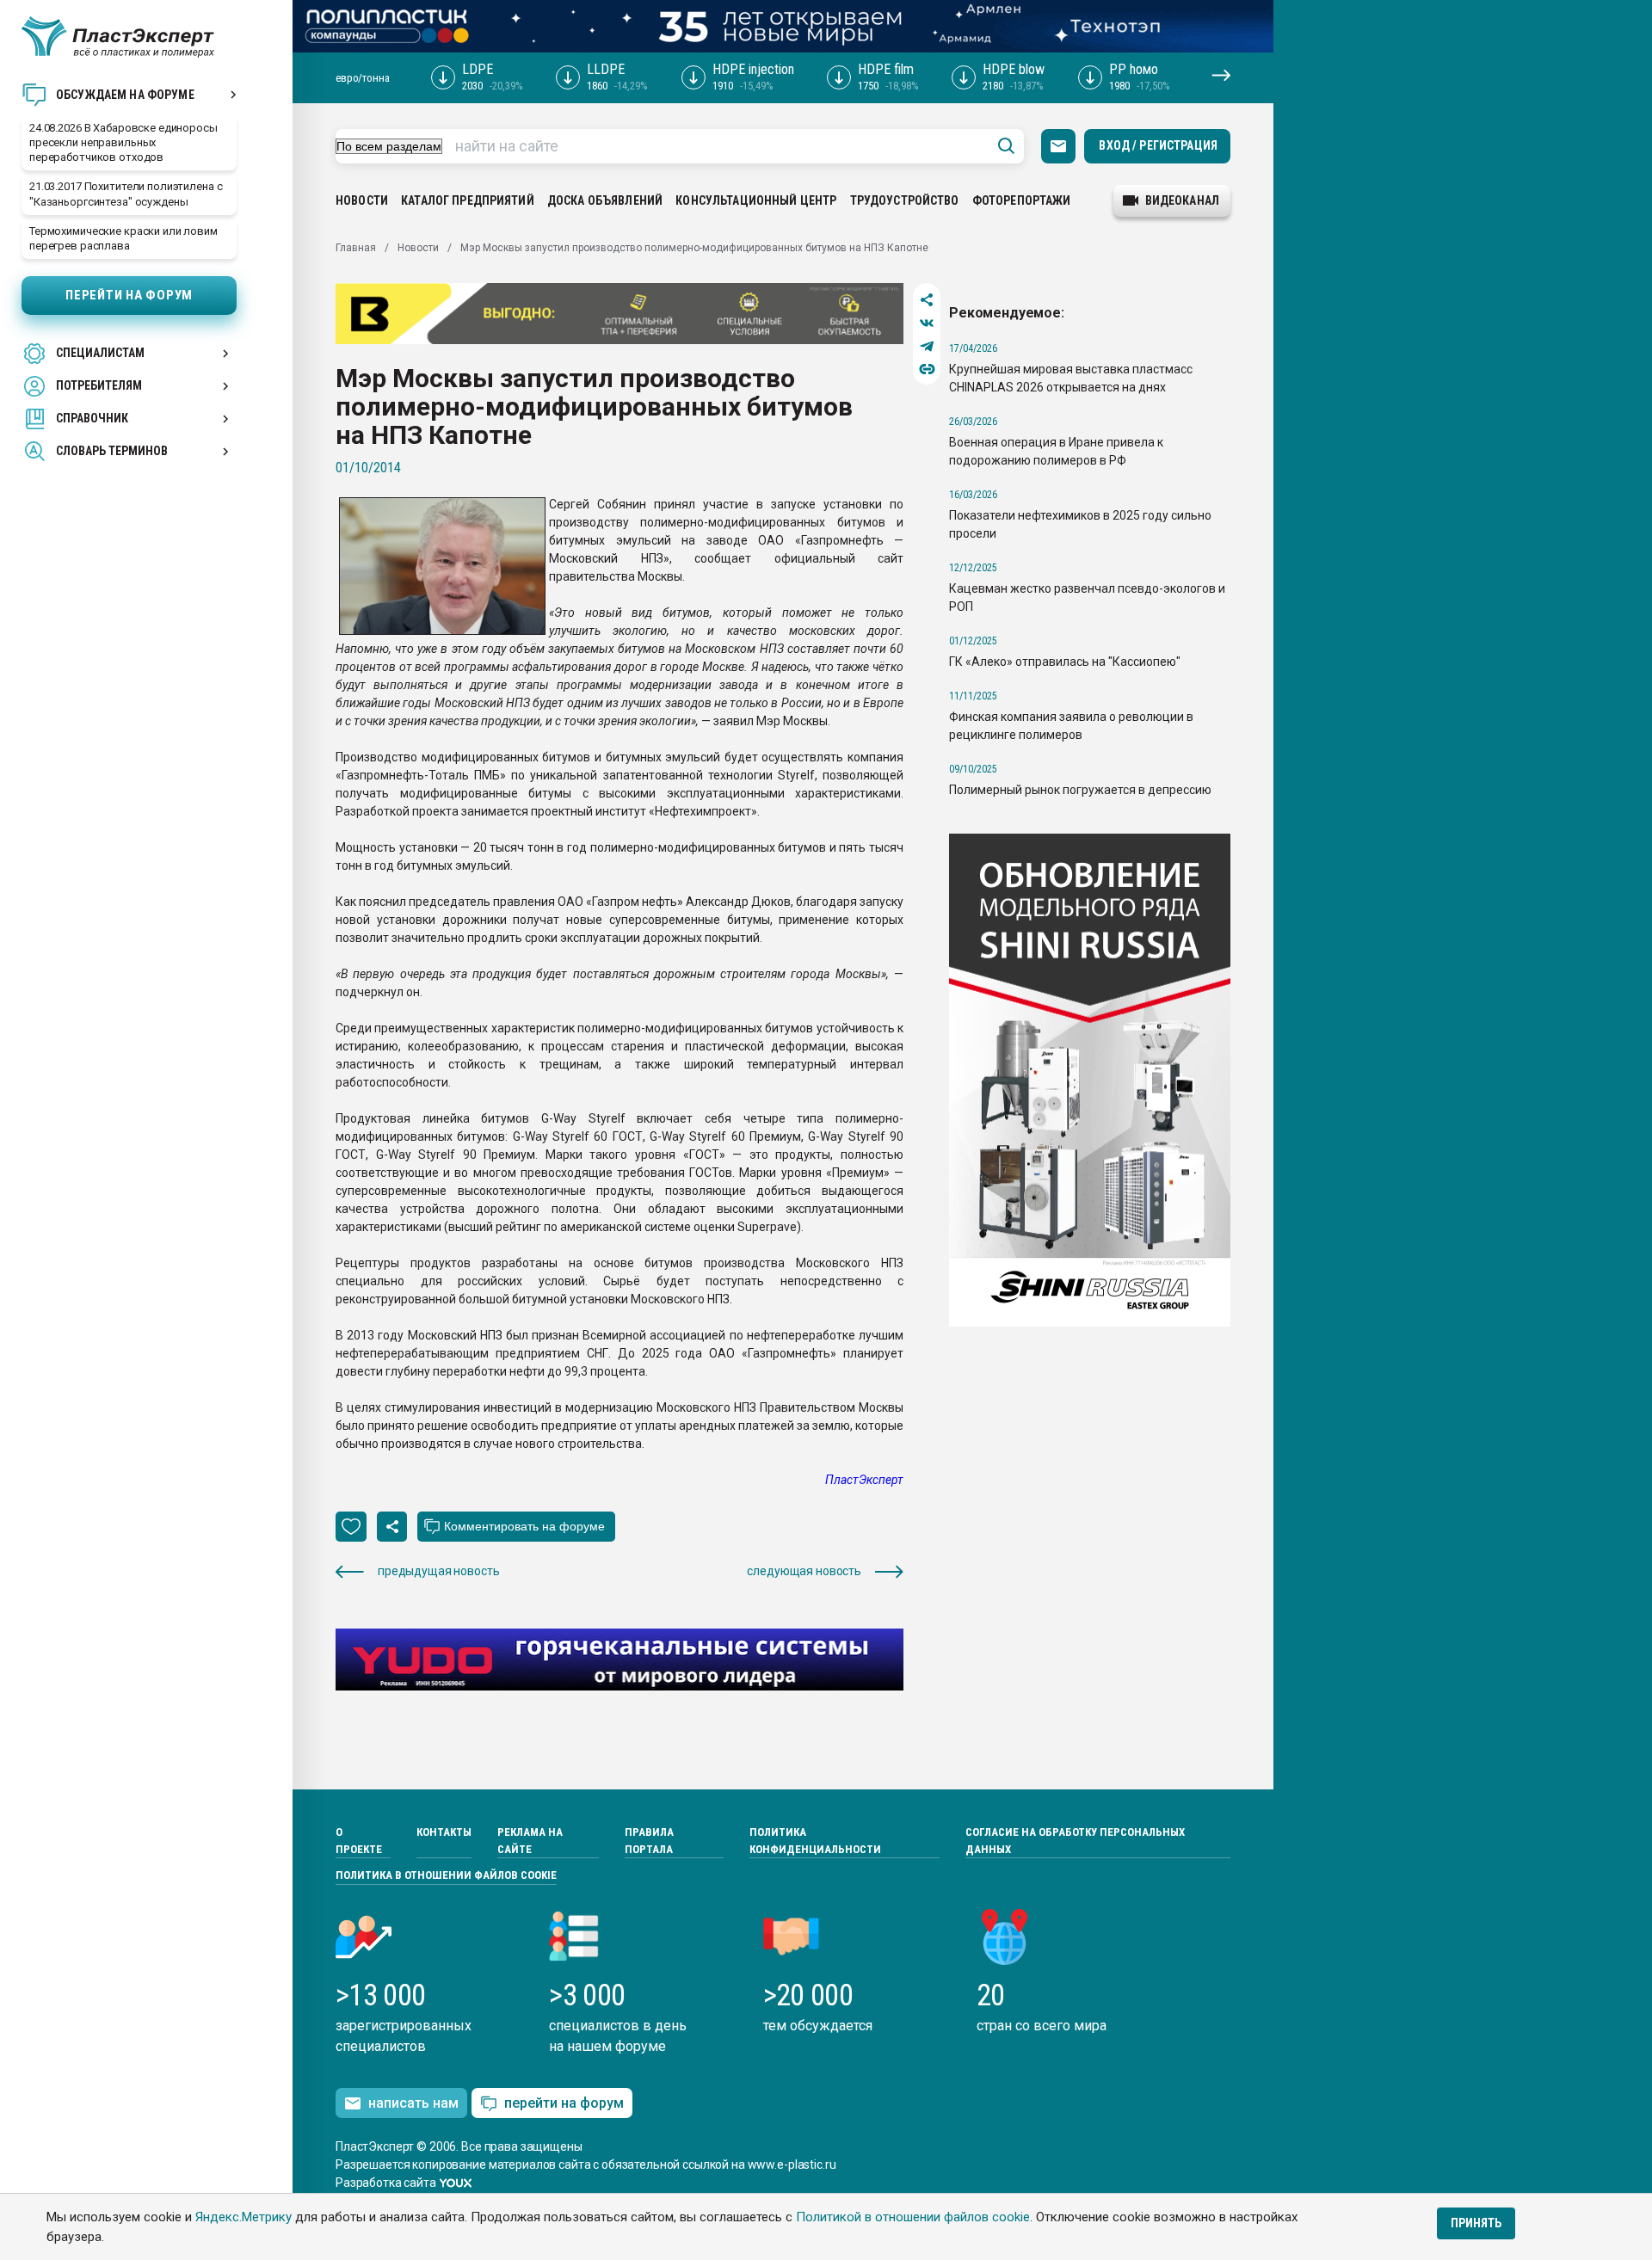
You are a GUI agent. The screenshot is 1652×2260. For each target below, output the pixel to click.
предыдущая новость (438, 1571)
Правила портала (649, 1841)
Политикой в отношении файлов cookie (913, 2217)
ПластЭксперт (864, 1480)
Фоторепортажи (1022, 200)
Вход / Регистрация (1158, 145)
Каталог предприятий (468, 200)
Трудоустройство (905, 200)
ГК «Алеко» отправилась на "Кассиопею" (1065, 662)
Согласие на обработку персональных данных (1075, 1841)
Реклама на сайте (530, 1841)
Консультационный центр (756, 200)
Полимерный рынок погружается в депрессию (1080, 790)
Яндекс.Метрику (243, 2217)
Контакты (444, 1832)
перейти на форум (564, 2103)
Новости (362, 200)
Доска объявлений (605, 200)
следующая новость (804, 1571)
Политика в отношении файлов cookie (446, 1875)
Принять (1476, 2223)
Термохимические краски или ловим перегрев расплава (123, 238)
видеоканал (1182, 200)
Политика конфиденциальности (815, 1841)
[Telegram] (927, 346)
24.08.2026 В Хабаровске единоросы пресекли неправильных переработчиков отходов (123, 142)
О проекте (359, 1841)
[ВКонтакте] (927, 323)
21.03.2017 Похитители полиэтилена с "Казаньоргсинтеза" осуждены (126, 194)
